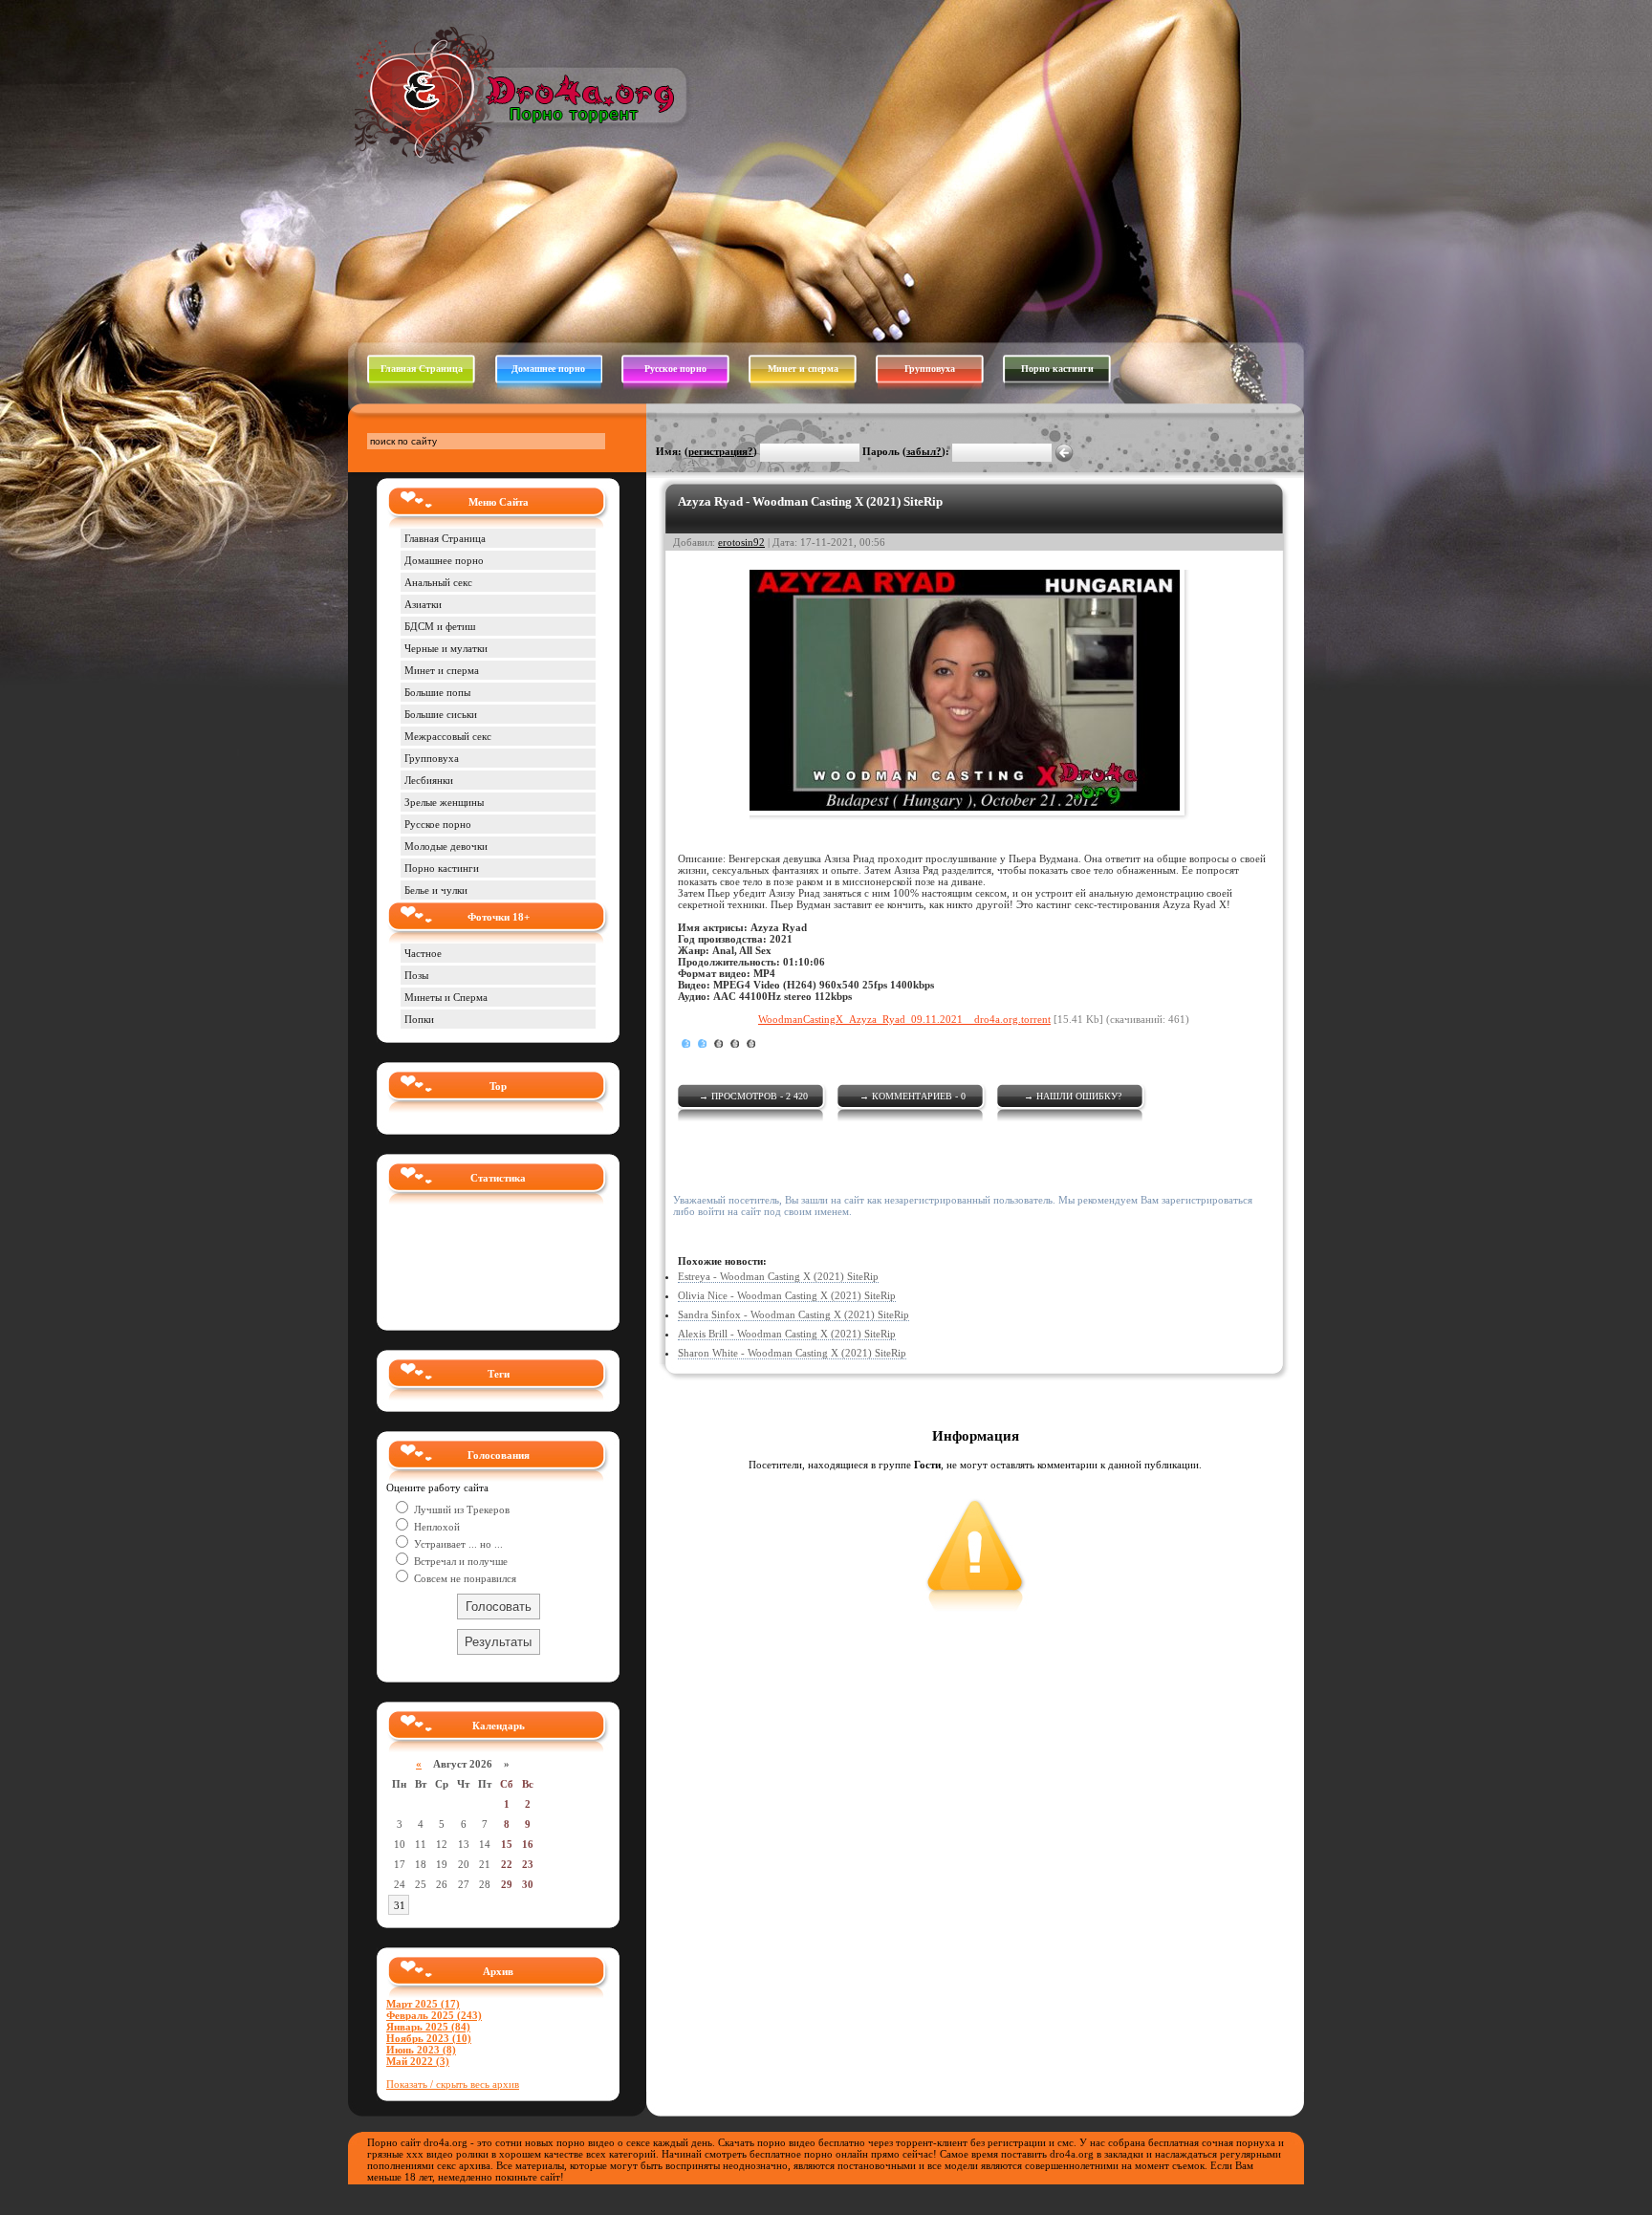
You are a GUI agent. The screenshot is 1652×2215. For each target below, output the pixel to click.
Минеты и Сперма (446, 997)
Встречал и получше (459, 1561)
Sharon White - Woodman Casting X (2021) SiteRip (792, 1353)
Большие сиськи (441, 714)
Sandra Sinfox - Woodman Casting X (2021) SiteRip (793, 1314)
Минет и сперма (803, 369)
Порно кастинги (1057, 369)
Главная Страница (422, 369)
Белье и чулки (436, 890)
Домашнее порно (548, 369)
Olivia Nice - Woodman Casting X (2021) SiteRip (787, 1295)
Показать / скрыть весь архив (453, 2084)
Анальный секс (438, 582)
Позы (416, 975)
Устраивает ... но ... (457, 1544)
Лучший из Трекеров (460, 1509)
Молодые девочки (446, 846)
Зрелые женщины (444, 802)
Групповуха (930, 369)
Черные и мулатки (446, 648)
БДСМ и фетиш (440, 626)
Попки (419, 1019)
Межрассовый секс (448, 736)
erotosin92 (741, 542)
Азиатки (423, 604)
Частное (423, 953)
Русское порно (675, 369)
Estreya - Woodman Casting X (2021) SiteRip (778, 1276)
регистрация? (721, 451)
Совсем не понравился (464, 1578)
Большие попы (437, 692)
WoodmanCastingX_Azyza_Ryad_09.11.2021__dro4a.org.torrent (904, 1019)
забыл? (924, 451)
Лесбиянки (429, 780)
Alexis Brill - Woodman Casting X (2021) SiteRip (787, 1334)
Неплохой (435, 1527)
